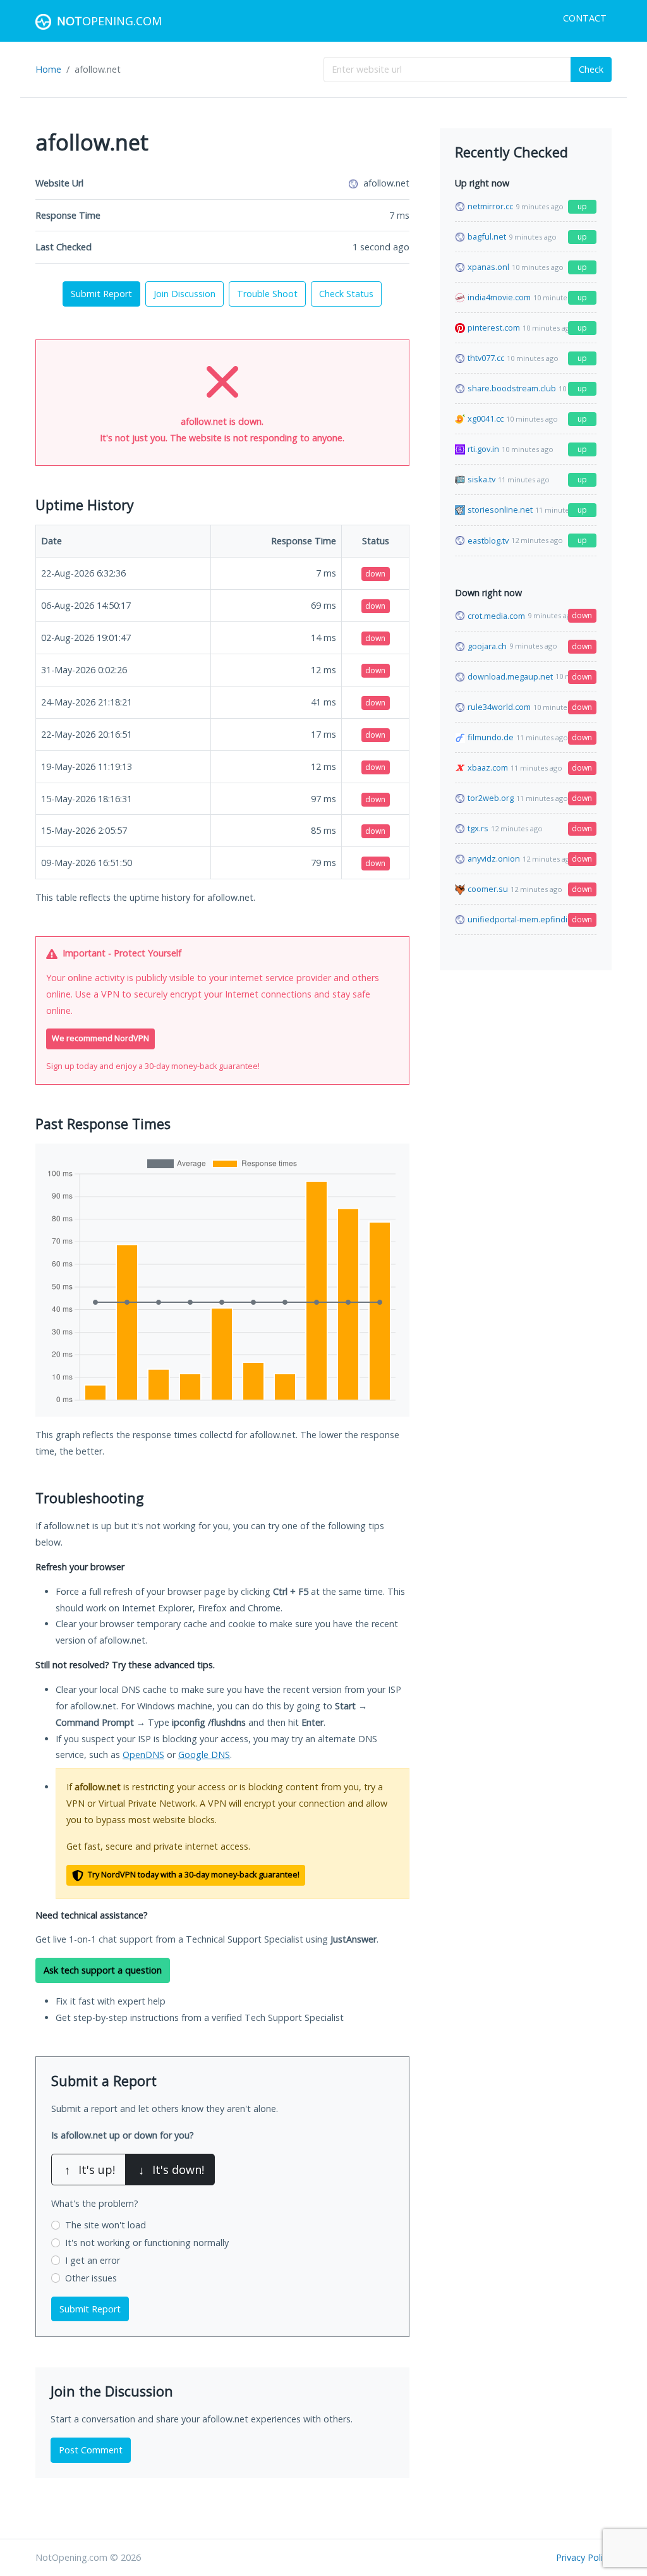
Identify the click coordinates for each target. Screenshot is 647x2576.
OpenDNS (143, 1755)
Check (591, 69)
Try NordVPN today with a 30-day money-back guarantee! (193, 1875)
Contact (585, 18)
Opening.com (109, 21)
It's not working (147, 2243)
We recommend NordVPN (100, 1038)
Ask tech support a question (103, 1970)
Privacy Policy (584, 2557)
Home (48, 69)
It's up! (90, 2170)
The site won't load (106, 2225)
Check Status (346, 294)
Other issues (91, 2278)
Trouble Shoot (267, 294)
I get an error (93, 2260)
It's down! (171, 2170)
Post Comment (91, 2450)
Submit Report (101, 294)
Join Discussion (184, 294)
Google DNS (204, 1755)
